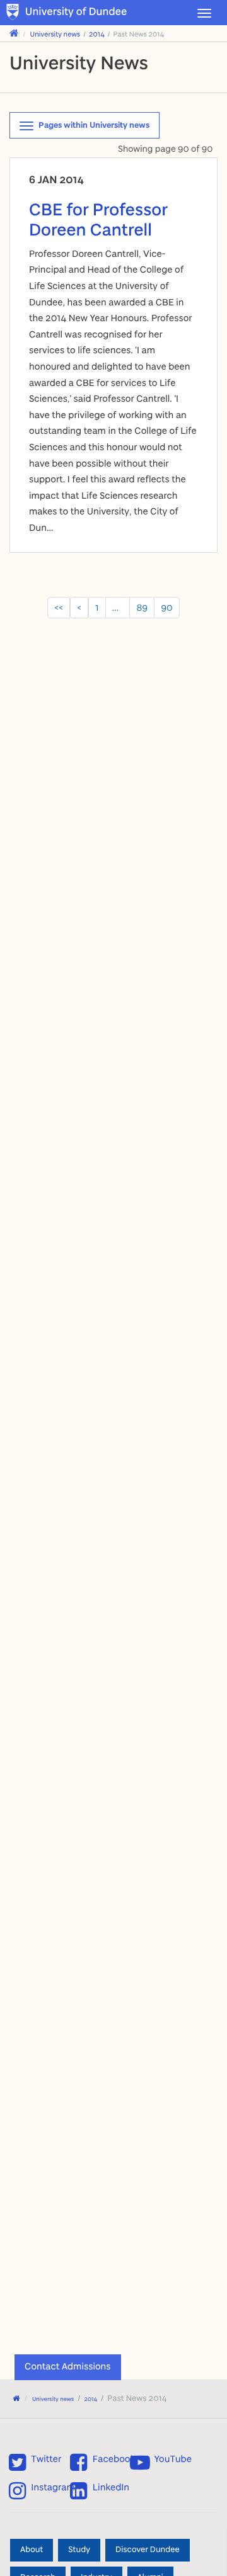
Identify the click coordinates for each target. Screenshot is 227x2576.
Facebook (114, 2459)
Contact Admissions (68, 2366)
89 (142, 607)
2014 (97, 34)
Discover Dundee (148, 2550)
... (118, 607)
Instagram (53, 2488)
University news (55, 34)
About (32, 2550)
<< (59, 607)
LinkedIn (111, 2488)
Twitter (46, 2459)
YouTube (173, 2459)
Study (79, 2550)
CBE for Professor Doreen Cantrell (98, 219)
